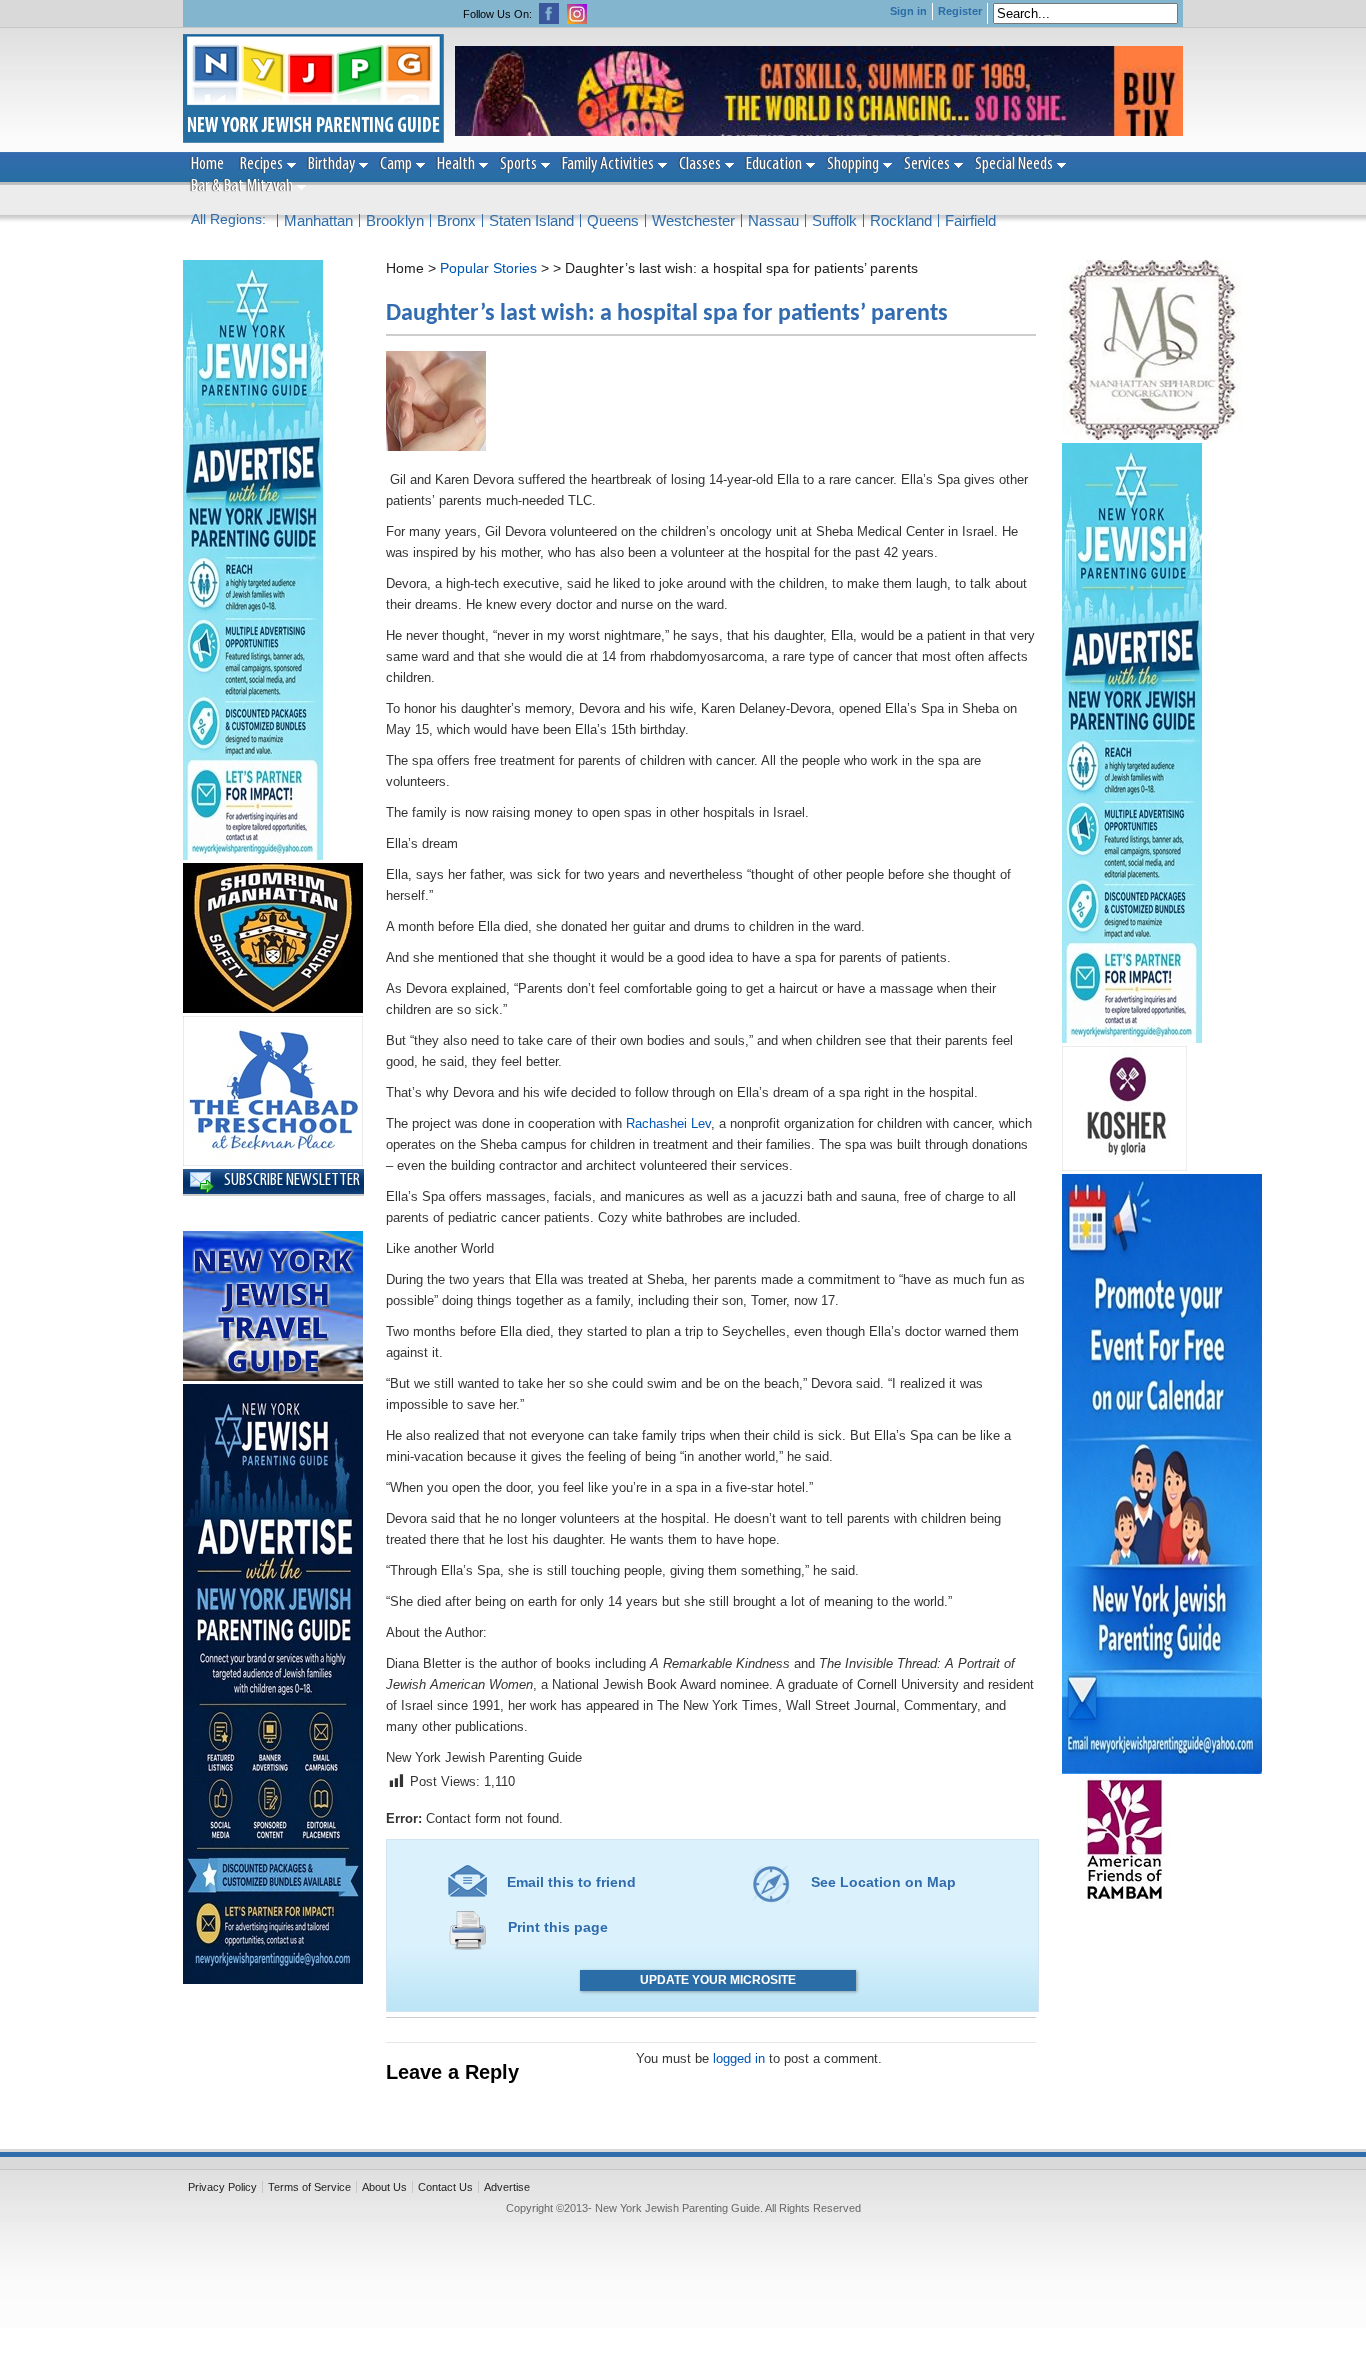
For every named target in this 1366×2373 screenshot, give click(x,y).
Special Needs (1014, 165)
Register (960, 11)
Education (774, 165)
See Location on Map (883, 1882)
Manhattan (318, 220)
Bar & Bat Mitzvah (242, 187)
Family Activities (608, 165)
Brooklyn (395, 220)
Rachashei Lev (668, 1123)
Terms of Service (309, 2187)
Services (927, 165)
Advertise (507, 2187)
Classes (700, 165)
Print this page (558, 1927)
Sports (518, 165)
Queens (613, 220)
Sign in (908, 11)
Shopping (853, 165)
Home (207, 165)
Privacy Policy (222, 2187)
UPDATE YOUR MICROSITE (718, 1980)
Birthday (331, 165)
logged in (739, 2058)
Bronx (456, 220)
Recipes (261, 165)
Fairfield (970, 220)
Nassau (773, 220)
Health (456, 165)
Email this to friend (571, 1882)
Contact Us (445, 2187)
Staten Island (531, 220)
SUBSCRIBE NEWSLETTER (292, 1181)
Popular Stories (488, 268)
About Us (384, 2187)
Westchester (693, 220)
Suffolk (834, 220)
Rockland (901, 220)
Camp (396, 165)
